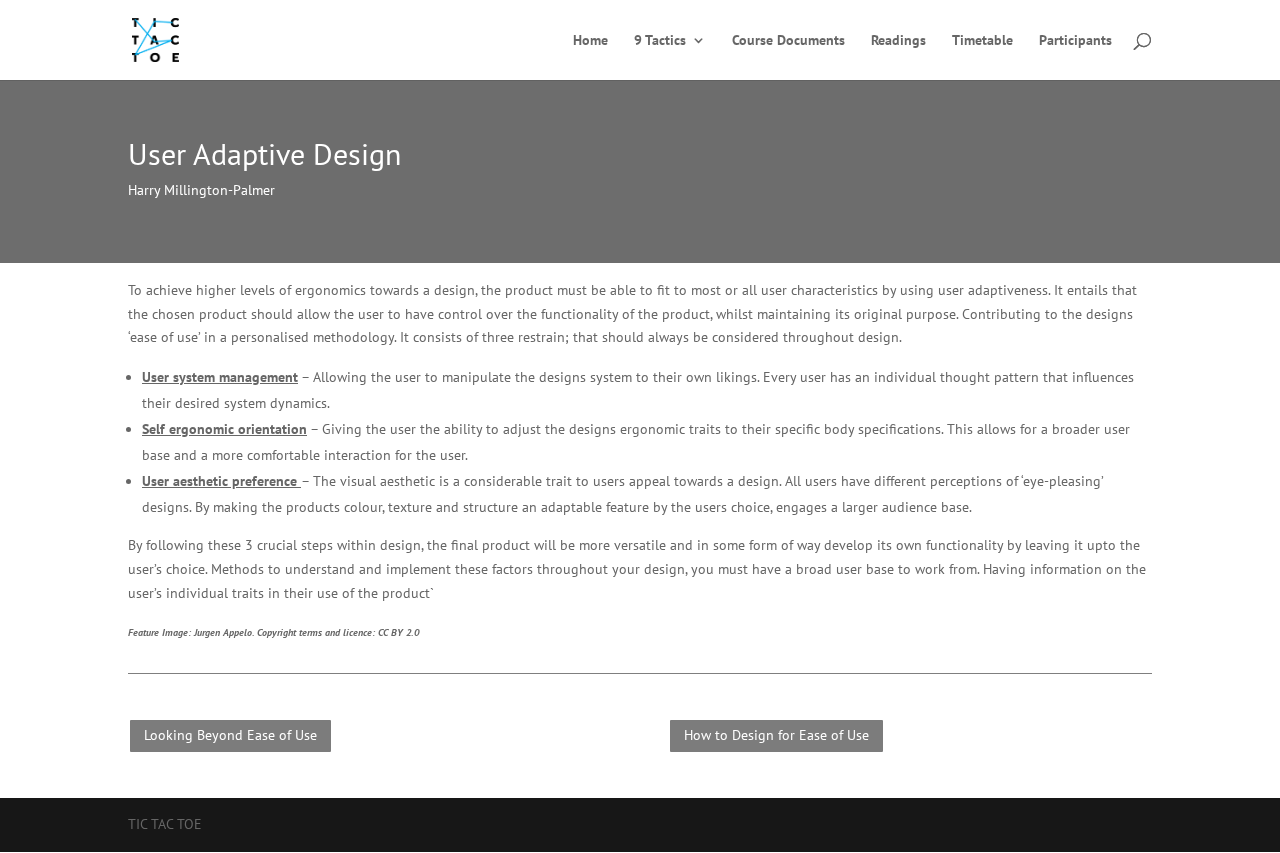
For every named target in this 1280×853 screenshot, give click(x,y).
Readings (898, 41)
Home (590, 41)
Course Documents (788, 41)
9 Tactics (660, 41)
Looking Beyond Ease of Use (230, 735)
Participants (1075, 41)
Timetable (982, 41)
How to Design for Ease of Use (776, 735)
